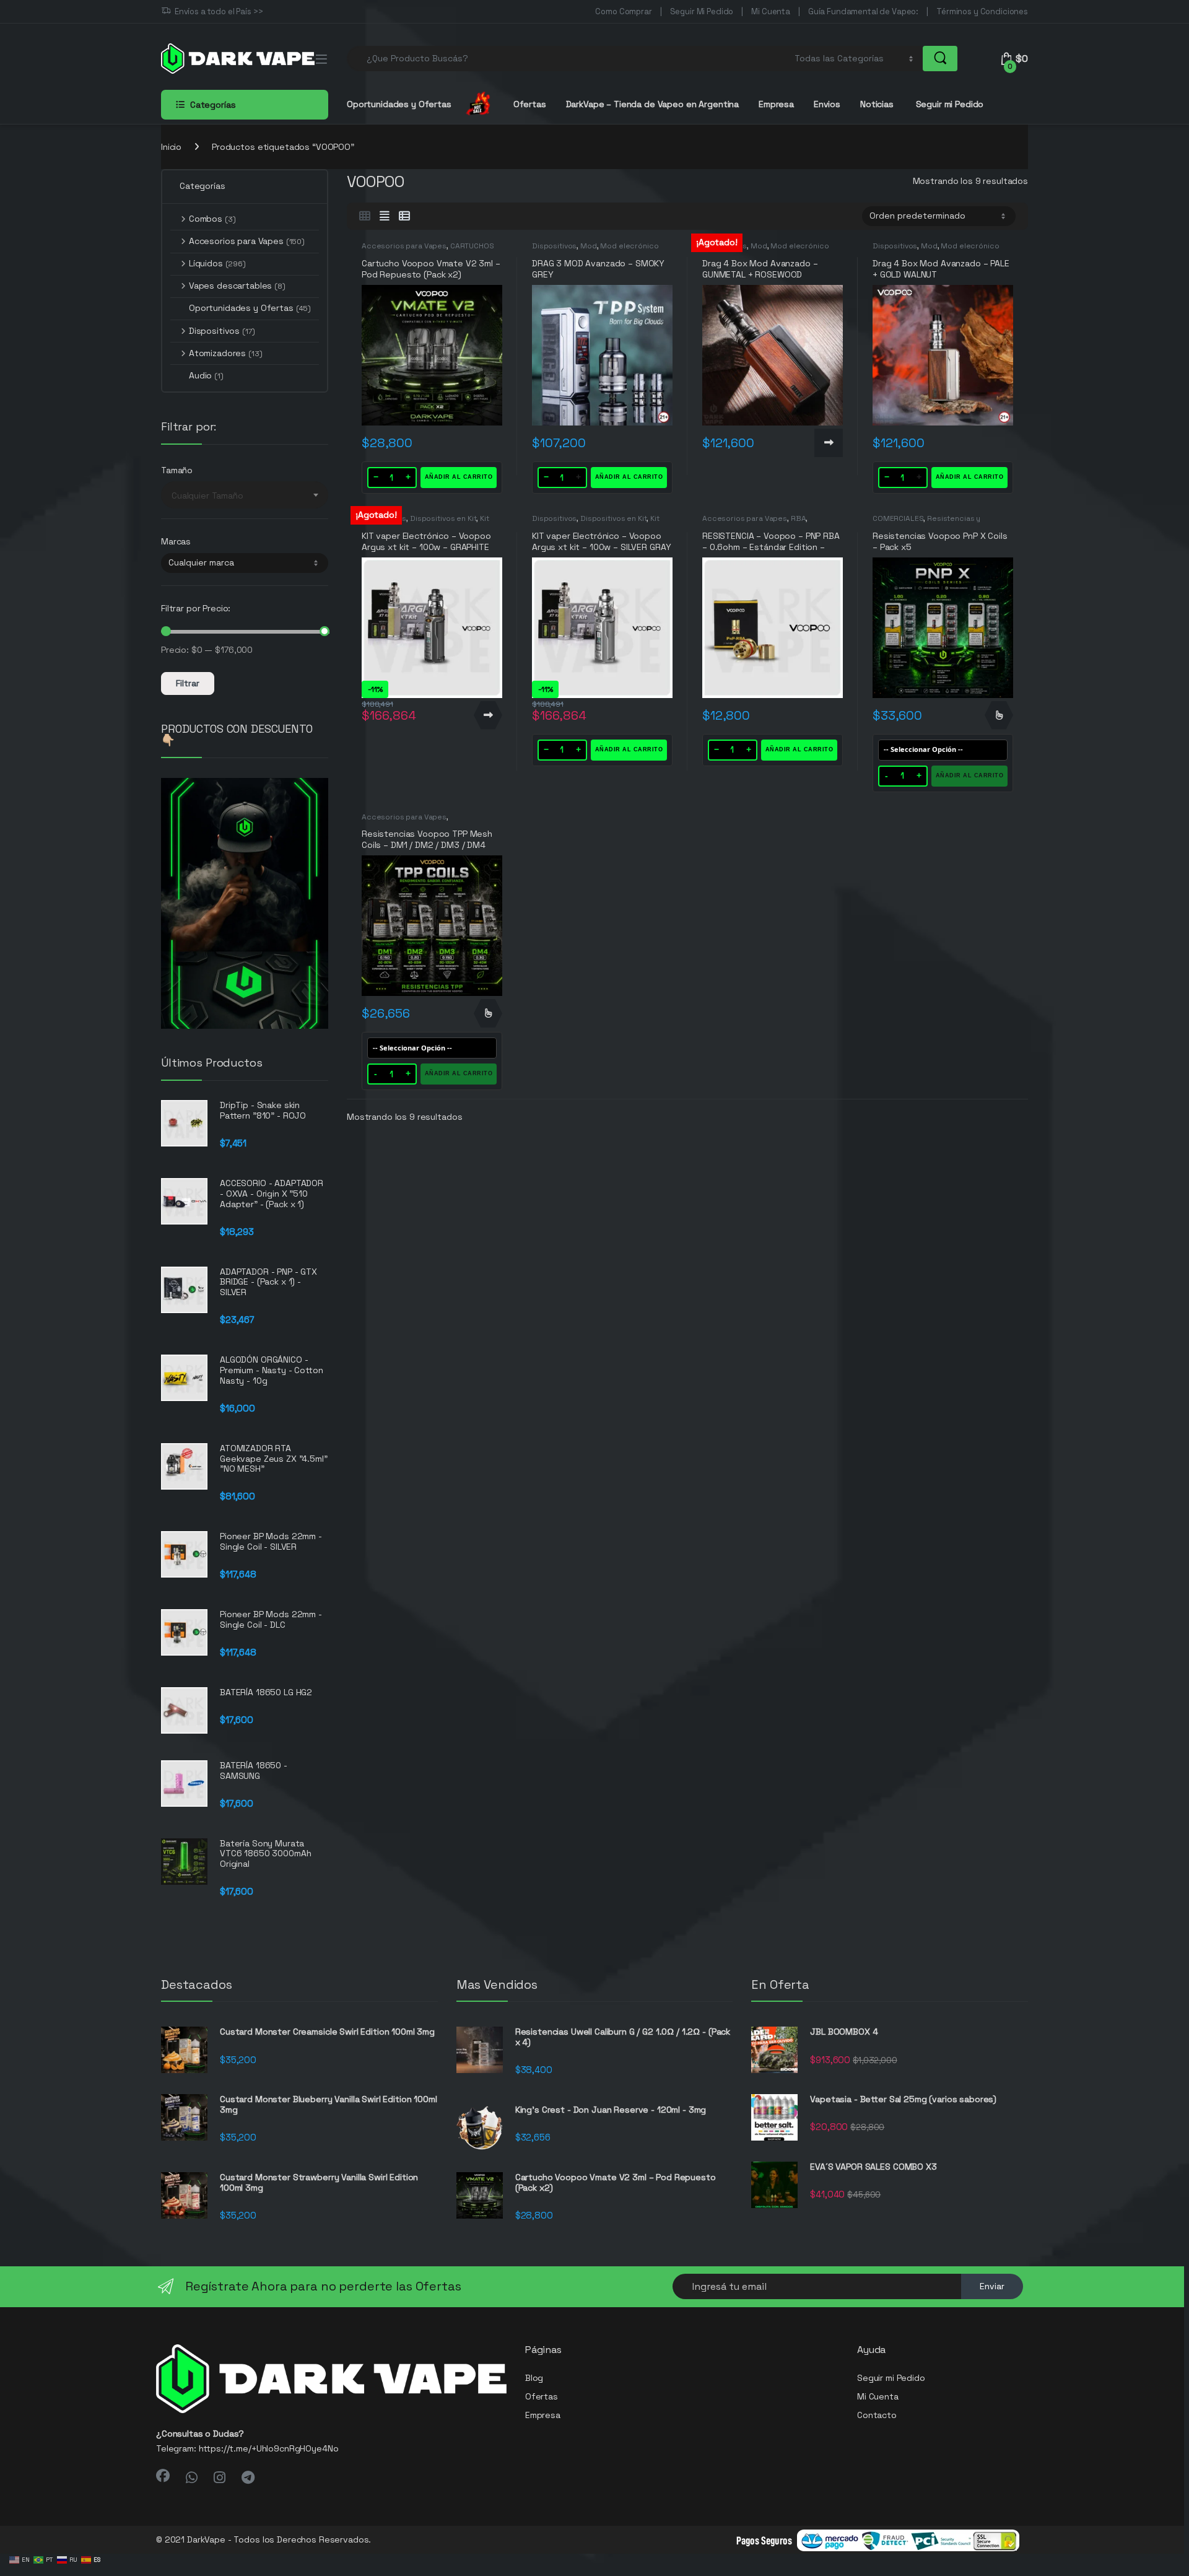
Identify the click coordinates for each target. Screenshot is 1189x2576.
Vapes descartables (237, 286)
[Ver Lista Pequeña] (404, 216)
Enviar (992, 2286)
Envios (827, 104)
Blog (534, 2378)
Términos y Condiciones (982, 11)
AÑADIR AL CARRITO (459, 477)
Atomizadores (225, 353)
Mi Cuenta (771, 11)
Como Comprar (623, 11)
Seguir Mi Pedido (702, 11)
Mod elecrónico (629, 246)
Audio (206, 375)
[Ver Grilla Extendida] (385, 216)
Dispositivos (554, 246)
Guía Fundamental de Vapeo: (863, 11)
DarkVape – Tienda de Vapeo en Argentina (653, 104)
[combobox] (567, 59)
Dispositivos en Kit (443, 518)
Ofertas (530, 104)
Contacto (877, 2415)
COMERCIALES (898, 518)
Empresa (776, 104)
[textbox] (245, 496)
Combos (212, 219)
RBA (799, 518)
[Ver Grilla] (365, 216)
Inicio (171, 147)
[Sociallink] (163, 2476)
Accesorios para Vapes (404, 246)
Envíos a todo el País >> (219, 11)
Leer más (829, 443)
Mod (589, 246)
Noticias (877, 104)
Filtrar (188, 683)
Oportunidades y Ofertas (250, 308)
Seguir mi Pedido (949, 104)
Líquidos (217, 263)
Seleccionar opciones (999, 715)
